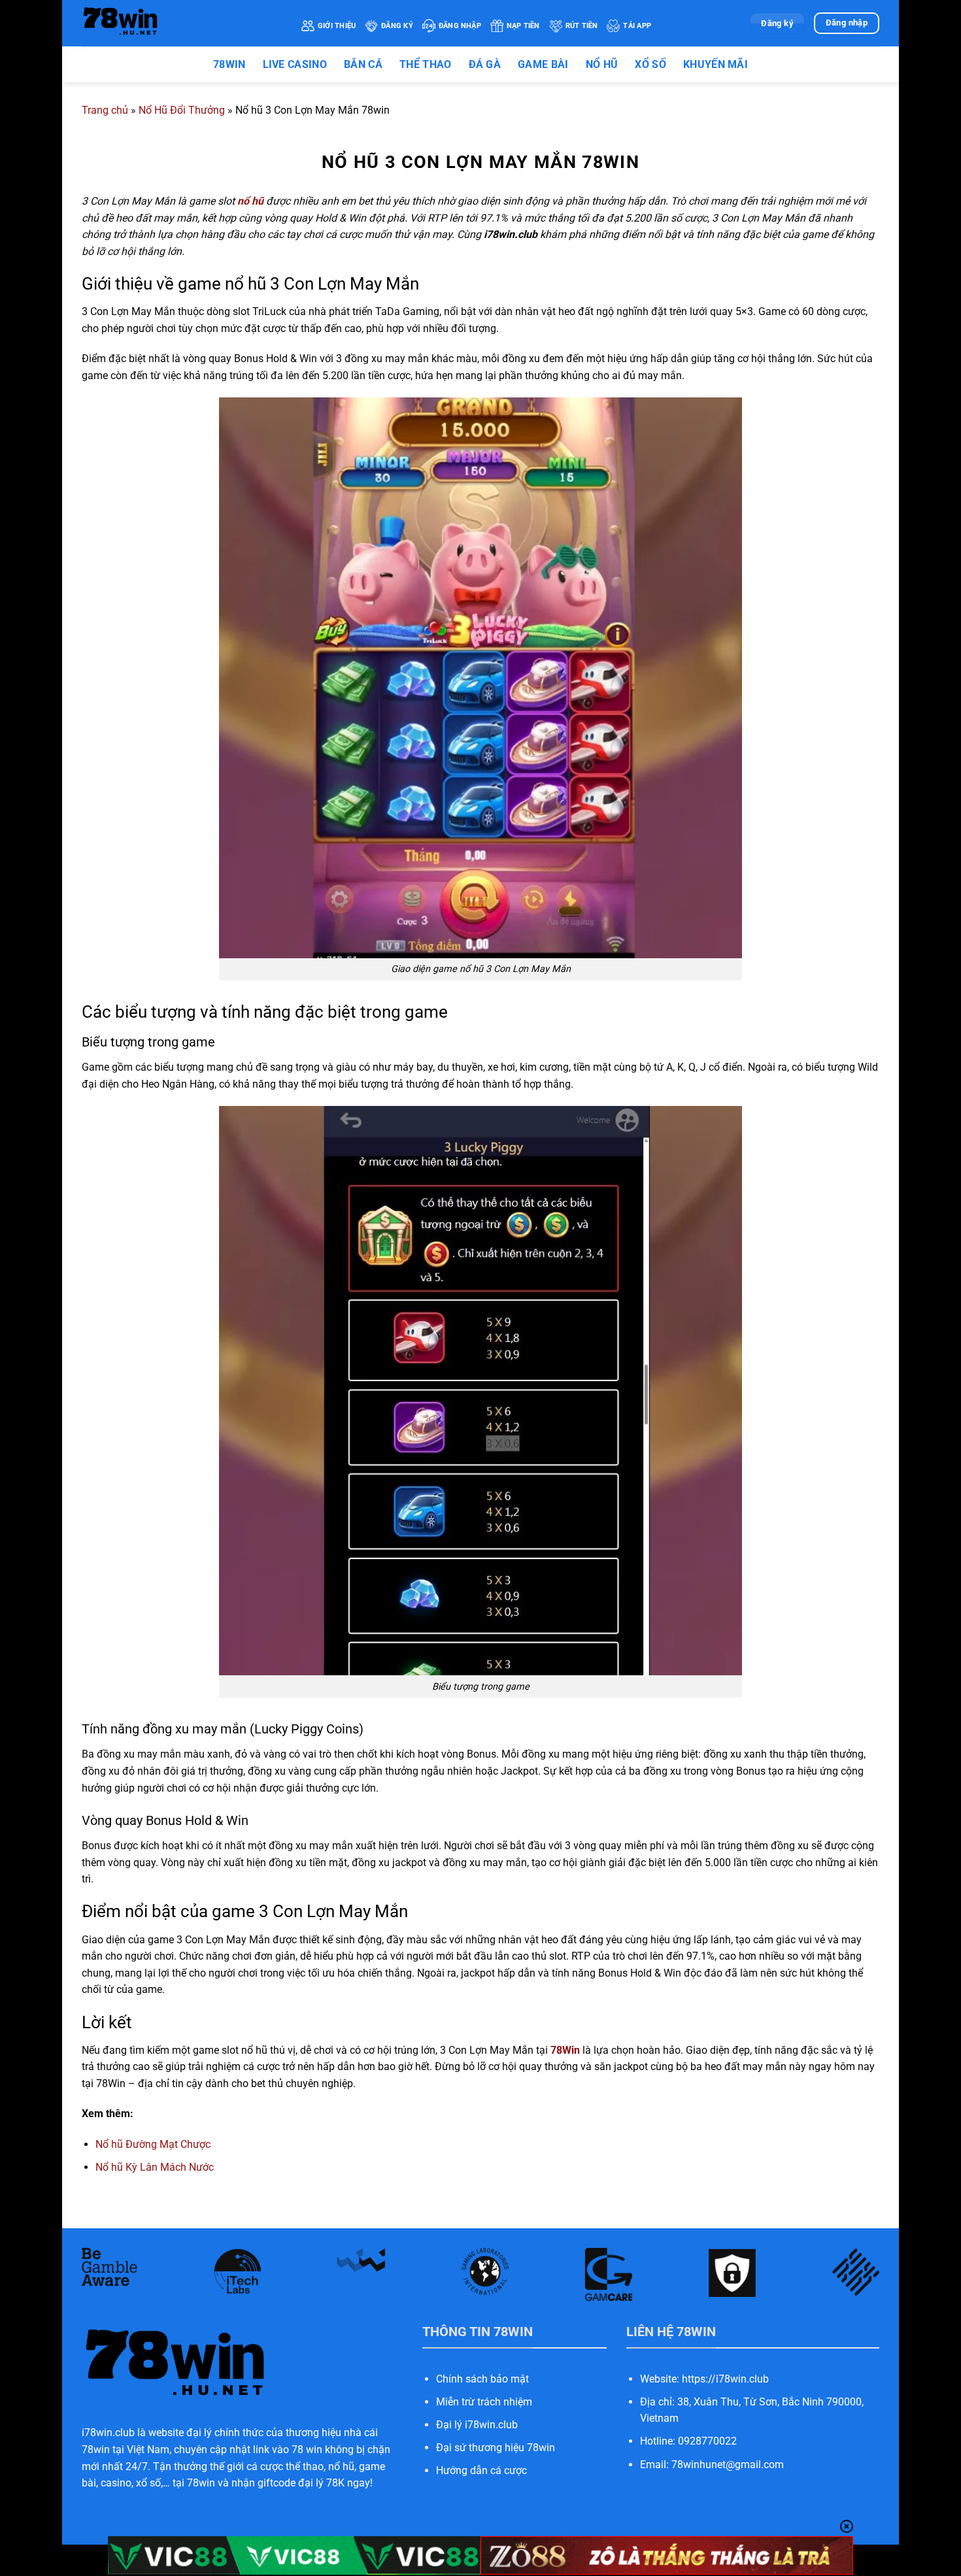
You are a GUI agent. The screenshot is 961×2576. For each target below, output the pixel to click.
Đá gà (485, 64)
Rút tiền (582, 26)
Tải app (637, 26)
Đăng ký (397, 26)
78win (229, 64)
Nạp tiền (523, 26)
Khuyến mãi (716, 64)
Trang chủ (105, 110)
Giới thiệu (337, 26)
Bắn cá (363, 64)
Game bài (543, 64)
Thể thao (426, 64)
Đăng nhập (460, 26)
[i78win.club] (182, 23)
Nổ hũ (602, 64)
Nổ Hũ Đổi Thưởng (182, 110)
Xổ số (650, 64)
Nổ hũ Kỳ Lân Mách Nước (155, 2167)
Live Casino (295, 64)
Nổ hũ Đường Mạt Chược (153, 2144)
